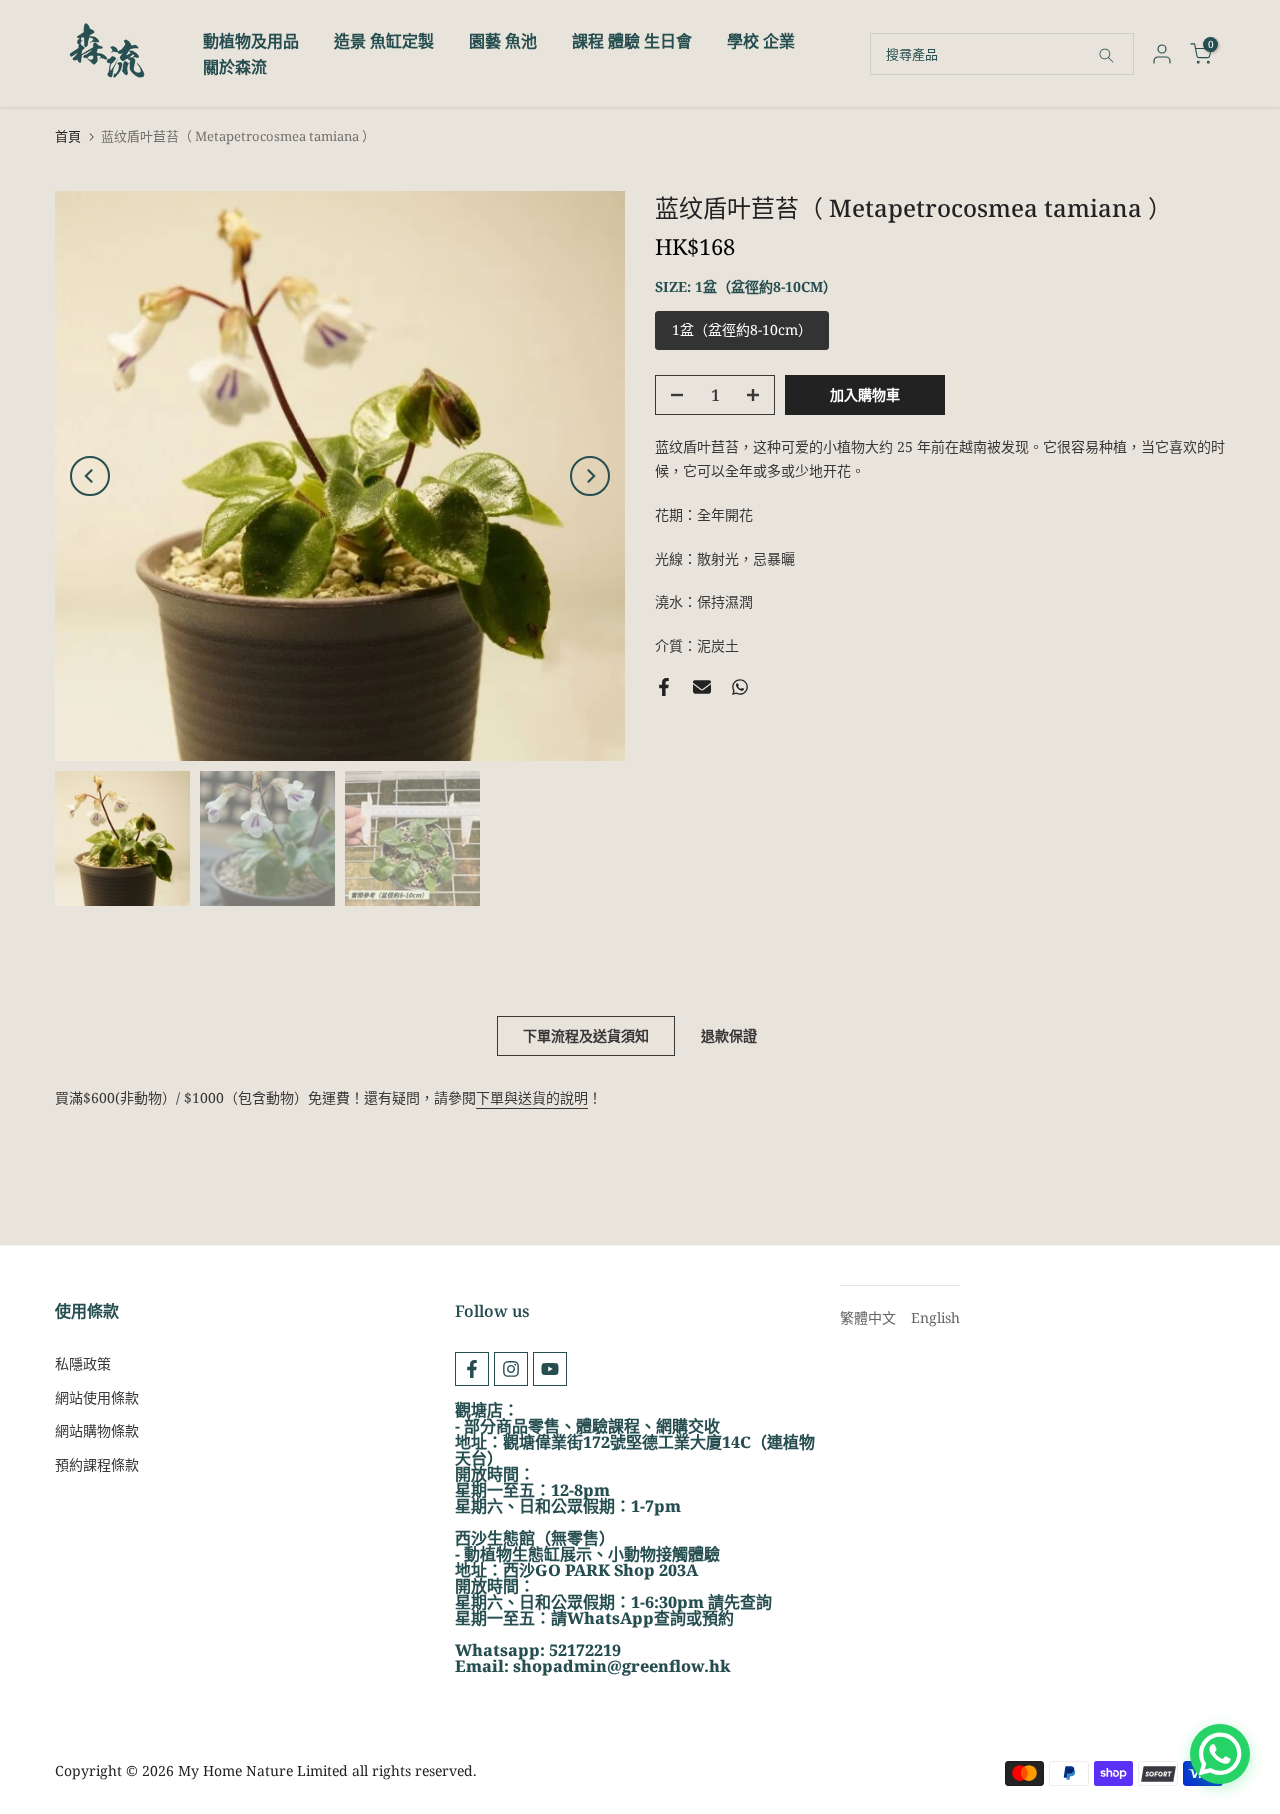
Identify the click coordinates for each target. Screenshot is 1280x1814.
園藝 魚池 (503, 41)
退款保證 (729, 1035)
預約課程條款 (97, 1464)
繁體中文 (868, 1317)
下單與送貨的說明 (532, 1097)
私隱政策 (83, 1363)
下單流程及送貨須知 (586, 1035)
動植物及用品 (251, 41)
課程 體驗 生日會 (632, 41)
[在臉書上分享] (664, 687)
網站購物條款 (97, 1430)
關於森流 (235, 67)
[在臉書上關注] (472, 1369)
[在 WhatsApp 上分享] (740, 687)
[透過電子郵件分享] (702, 687)
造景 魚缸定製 (384, 41)
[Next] (590, 476)
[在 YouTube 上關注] (550, 1369)
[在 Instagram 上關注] (511, 1369)
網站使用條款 (97, 1397)
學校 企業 (761, 41)
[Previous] (90, 476)
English (935, 1317)
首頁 (68, 136)
